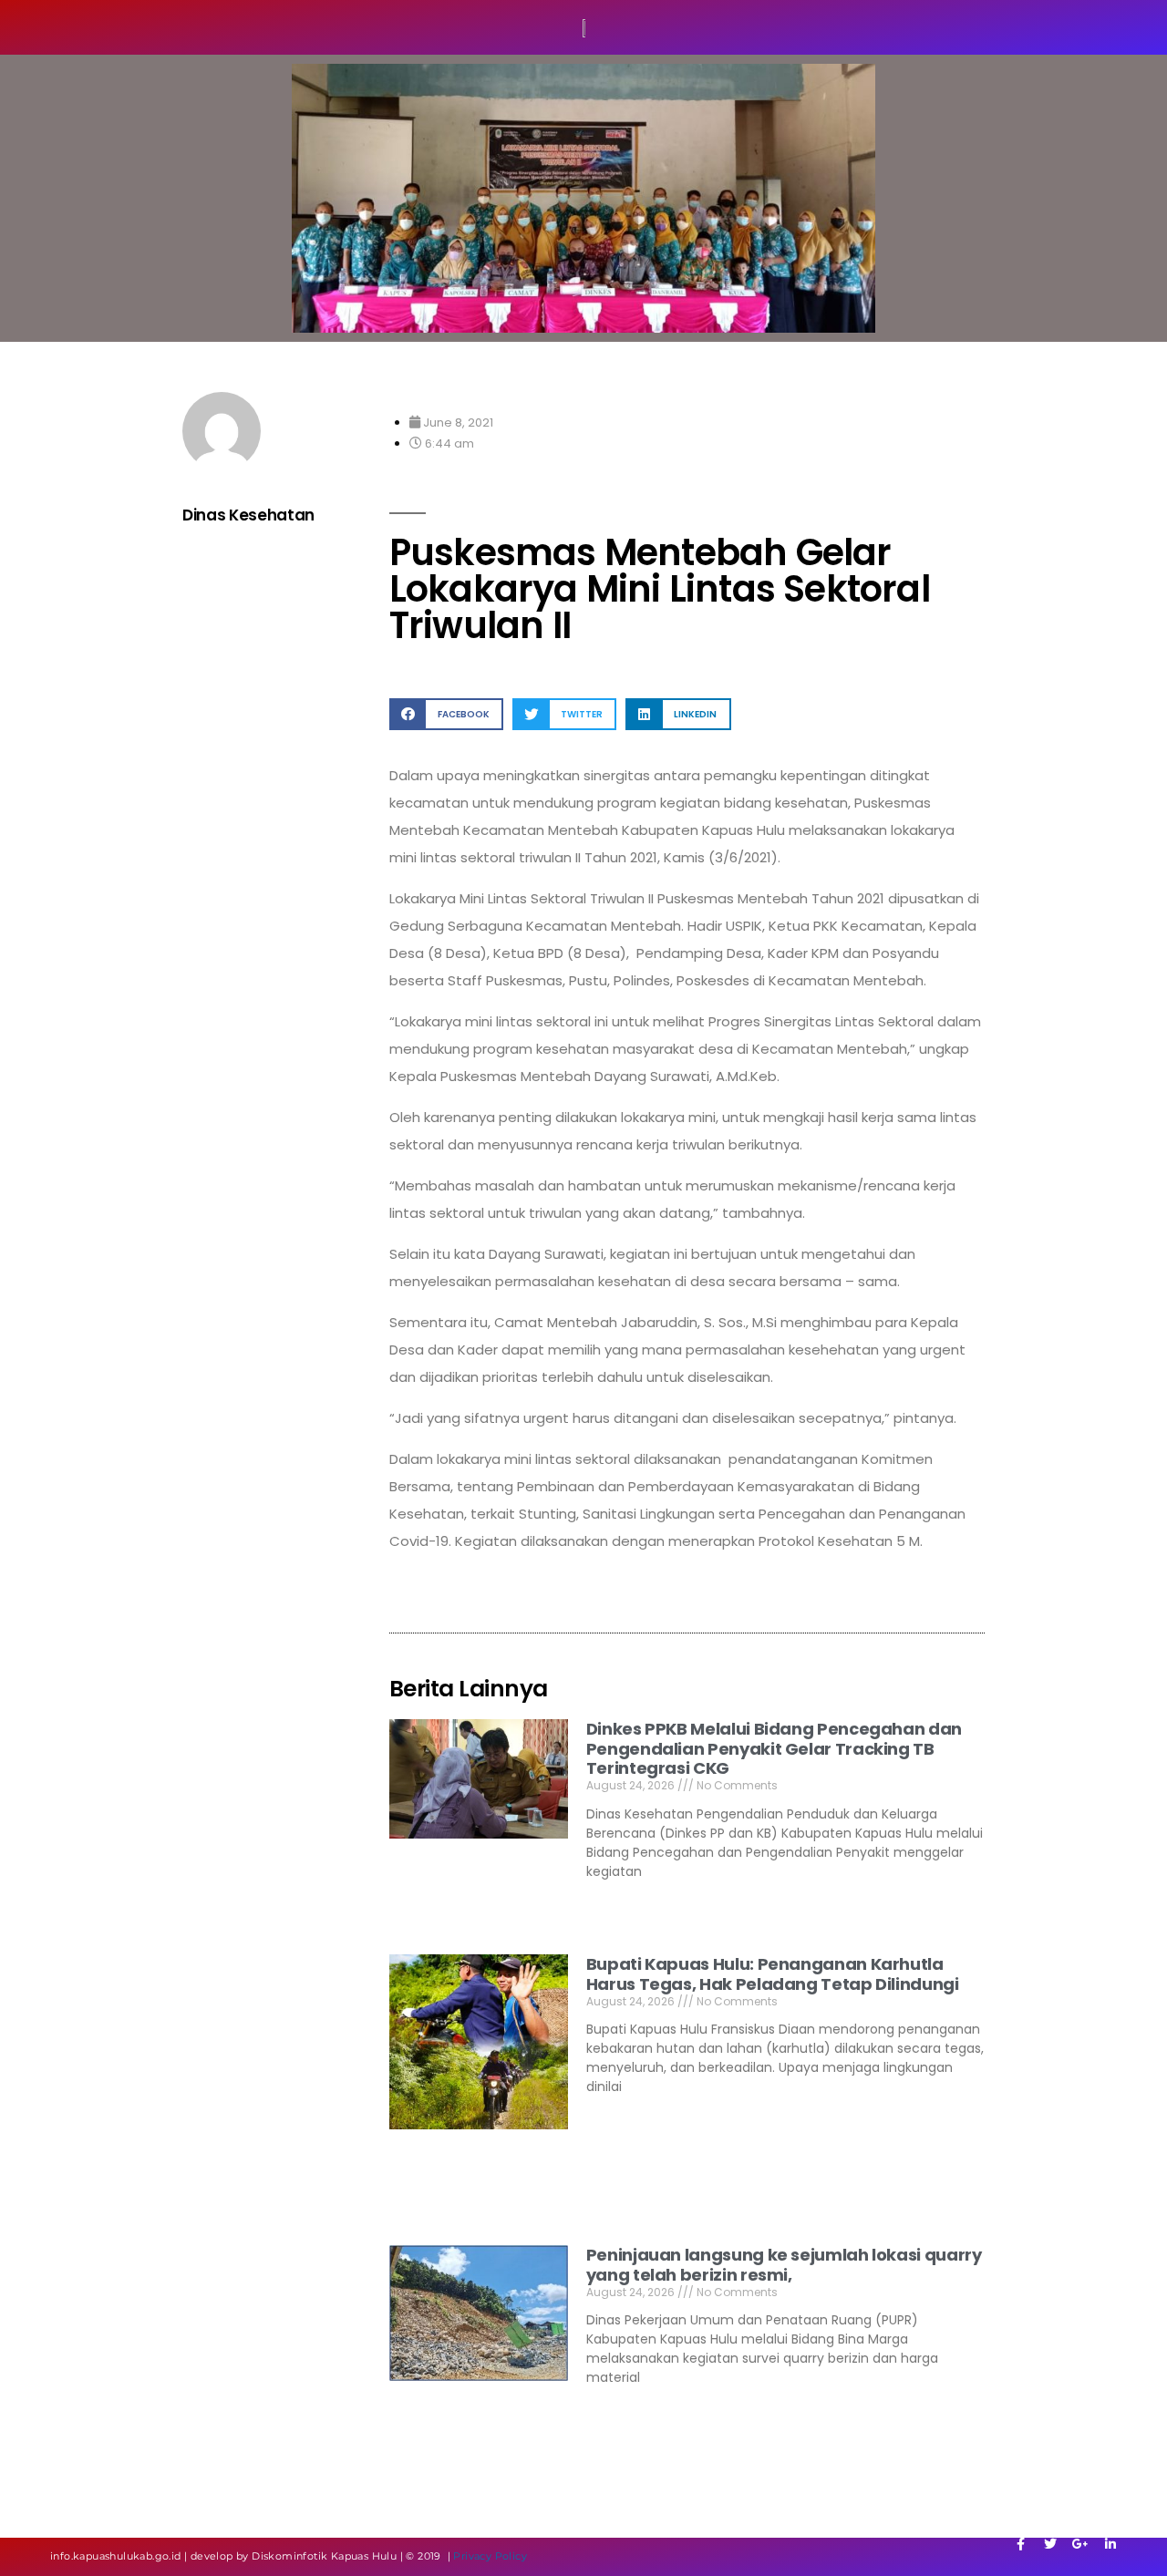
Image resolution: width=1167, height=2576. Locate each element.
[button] (446, 714)
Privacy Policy (490, 2556)
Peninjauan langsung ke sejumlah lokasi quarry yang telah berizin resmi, (784, 2265)
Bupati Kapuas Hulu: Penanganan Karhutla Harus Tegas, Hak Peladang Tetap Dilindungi (773, 1974)
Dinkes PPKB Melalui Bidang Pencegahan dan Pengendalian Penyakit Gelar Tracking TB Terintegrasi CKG (774, 1748)
